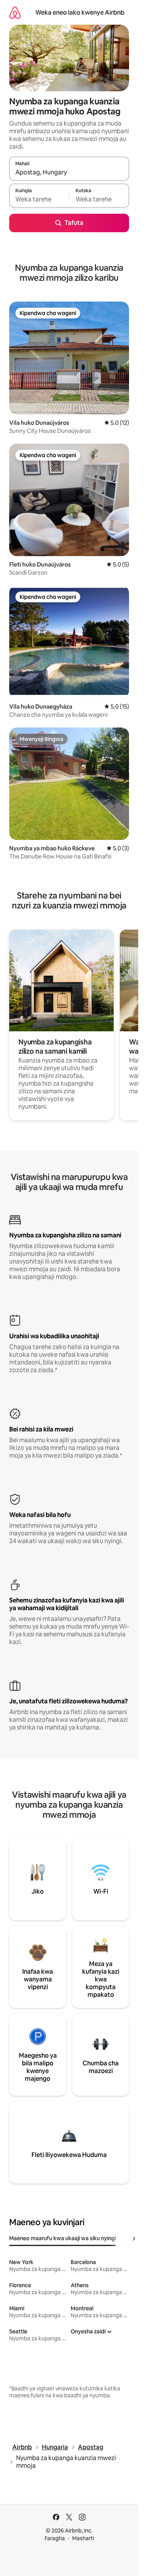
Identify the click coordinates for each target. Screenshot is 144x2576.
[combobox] (69, 172)
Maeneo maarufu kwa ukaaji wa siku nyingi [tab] (63, 2238)
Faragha (55, 2538)
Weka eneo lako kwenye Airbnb (80, 13)
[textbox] (39, 199)
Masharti (83, 2538)
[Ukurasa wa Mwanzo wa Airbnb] (15, 13)
